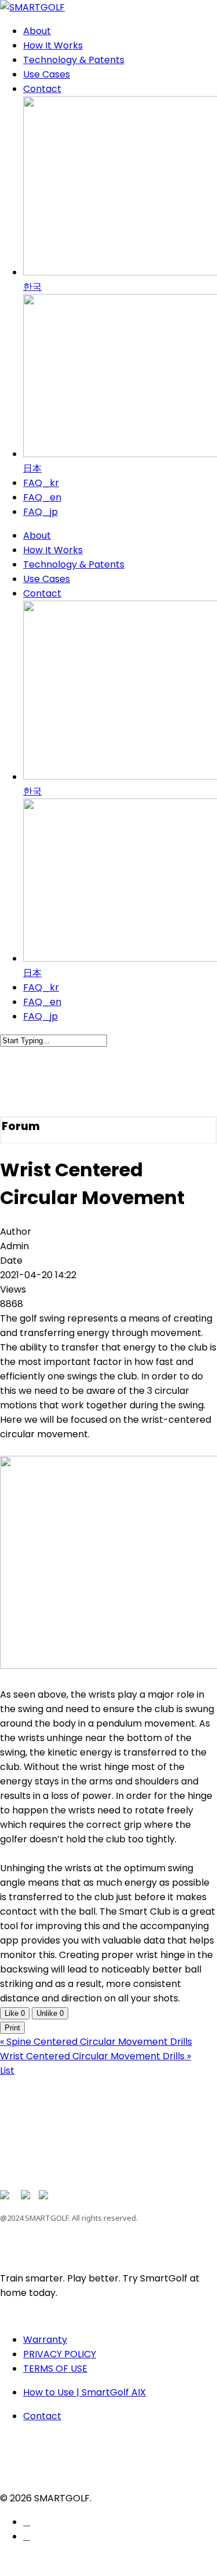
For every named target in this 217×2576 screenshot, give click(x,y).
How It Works (53, 550)
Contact (42, 593)
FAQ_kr (41, 987)
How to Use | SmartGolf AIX (84, 2392)
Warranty (45, 2340)
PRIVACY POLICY (60, 2354)
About (37, 536)
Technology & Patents (74, 564)
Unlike (50, 2013)
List (7, 2071)
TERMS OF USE (55, 2369)
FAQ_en (42, 1002)
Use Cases (47, 579)
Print (12, 2028)
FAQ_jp (41, 1016)
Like (15, 2013)
